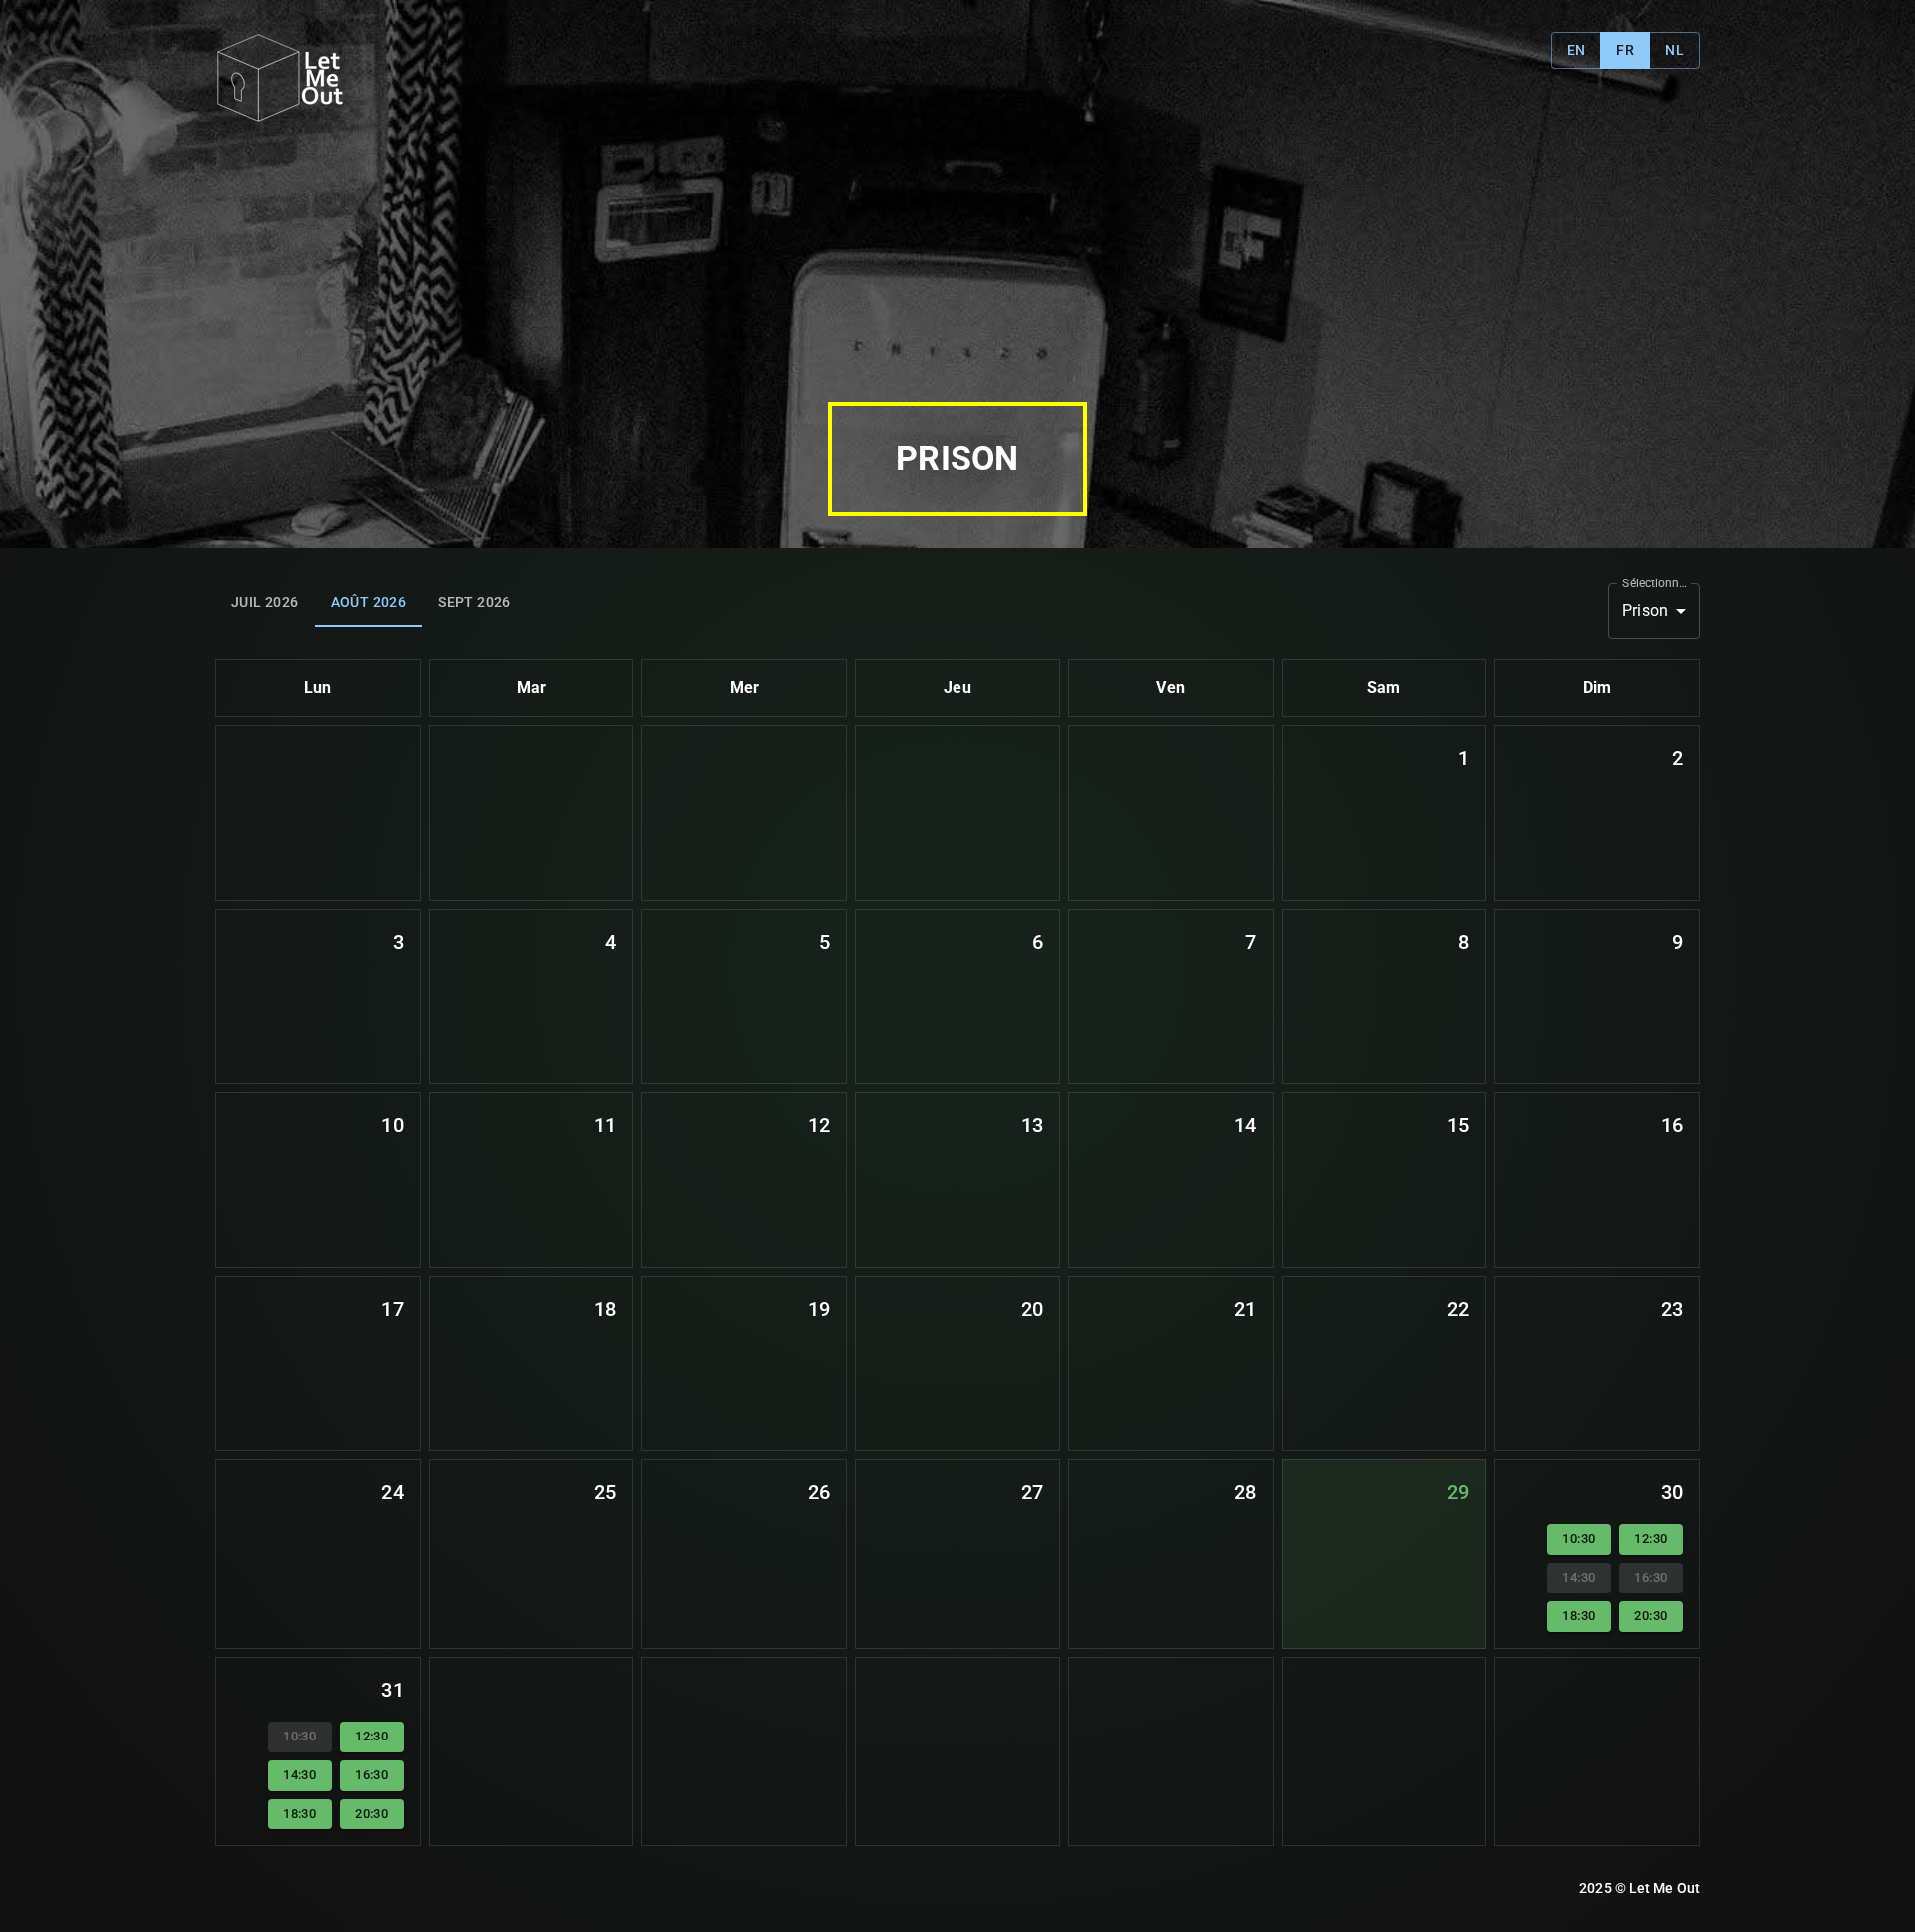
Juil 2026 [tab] (265, 602)
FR (1625, 50)
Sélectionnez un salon (1656, 582)
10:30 (1578, 1539)
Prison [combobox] (1645, 611)
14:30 (300, 1775)
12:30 (1650, 1539)
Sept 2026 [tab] (474, 602)
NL (1674, 50)
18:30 (1578, 1615)
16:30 (372, 1775)
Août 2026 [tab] (369, 602)
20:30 (1650, 1615)
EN (1576, 50)
